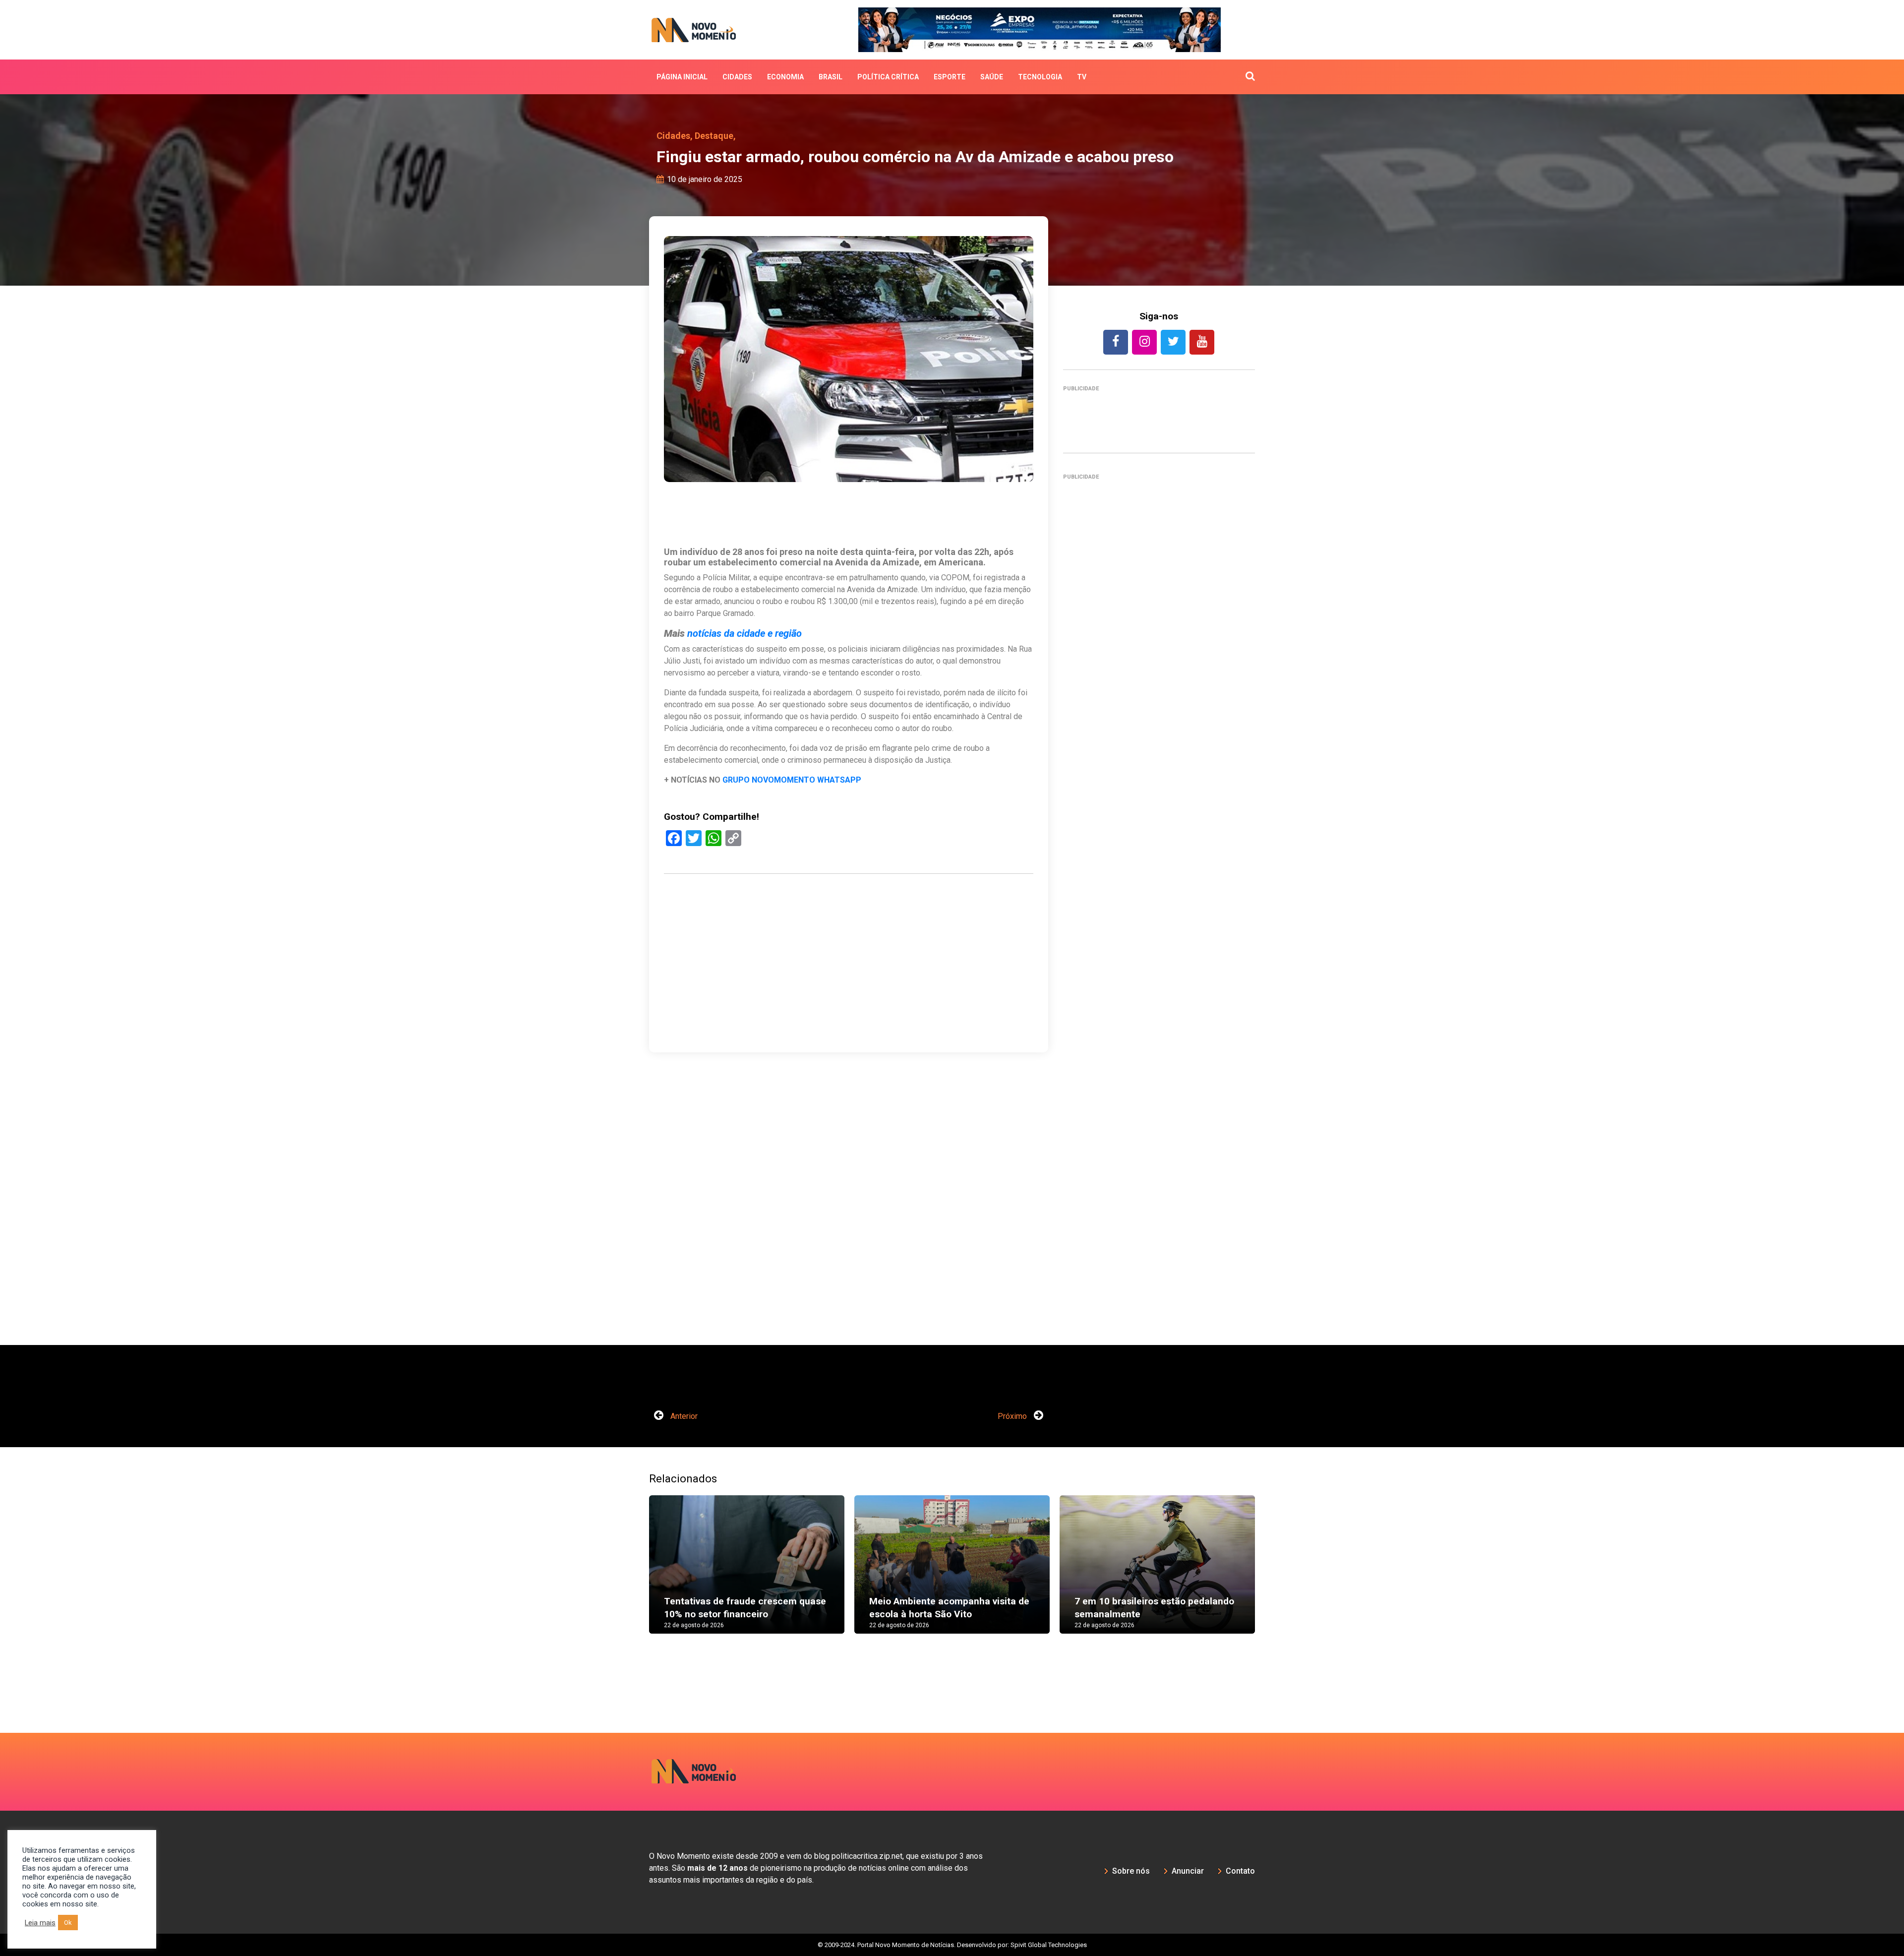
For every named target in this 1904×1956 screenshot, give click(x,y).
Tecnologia (1040, 77)
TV (1082, 77)
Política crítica (888, 77)
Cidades (737, 77)
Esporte (950, 77)
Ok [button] (68, 1923)
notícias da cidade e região (744, 633)
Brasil (831, 77)
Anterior (683, 1416)
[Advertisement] (1159, 916)
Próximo (1013, 1416)
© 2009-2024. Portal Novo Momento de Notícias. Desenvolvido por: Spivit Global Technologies (952, 1945)
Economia (785, 77)
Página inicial (682, 77)
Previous (634, 1574)
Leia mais (40, 1923)
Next (1270, 1574)
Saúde (992, 77)
